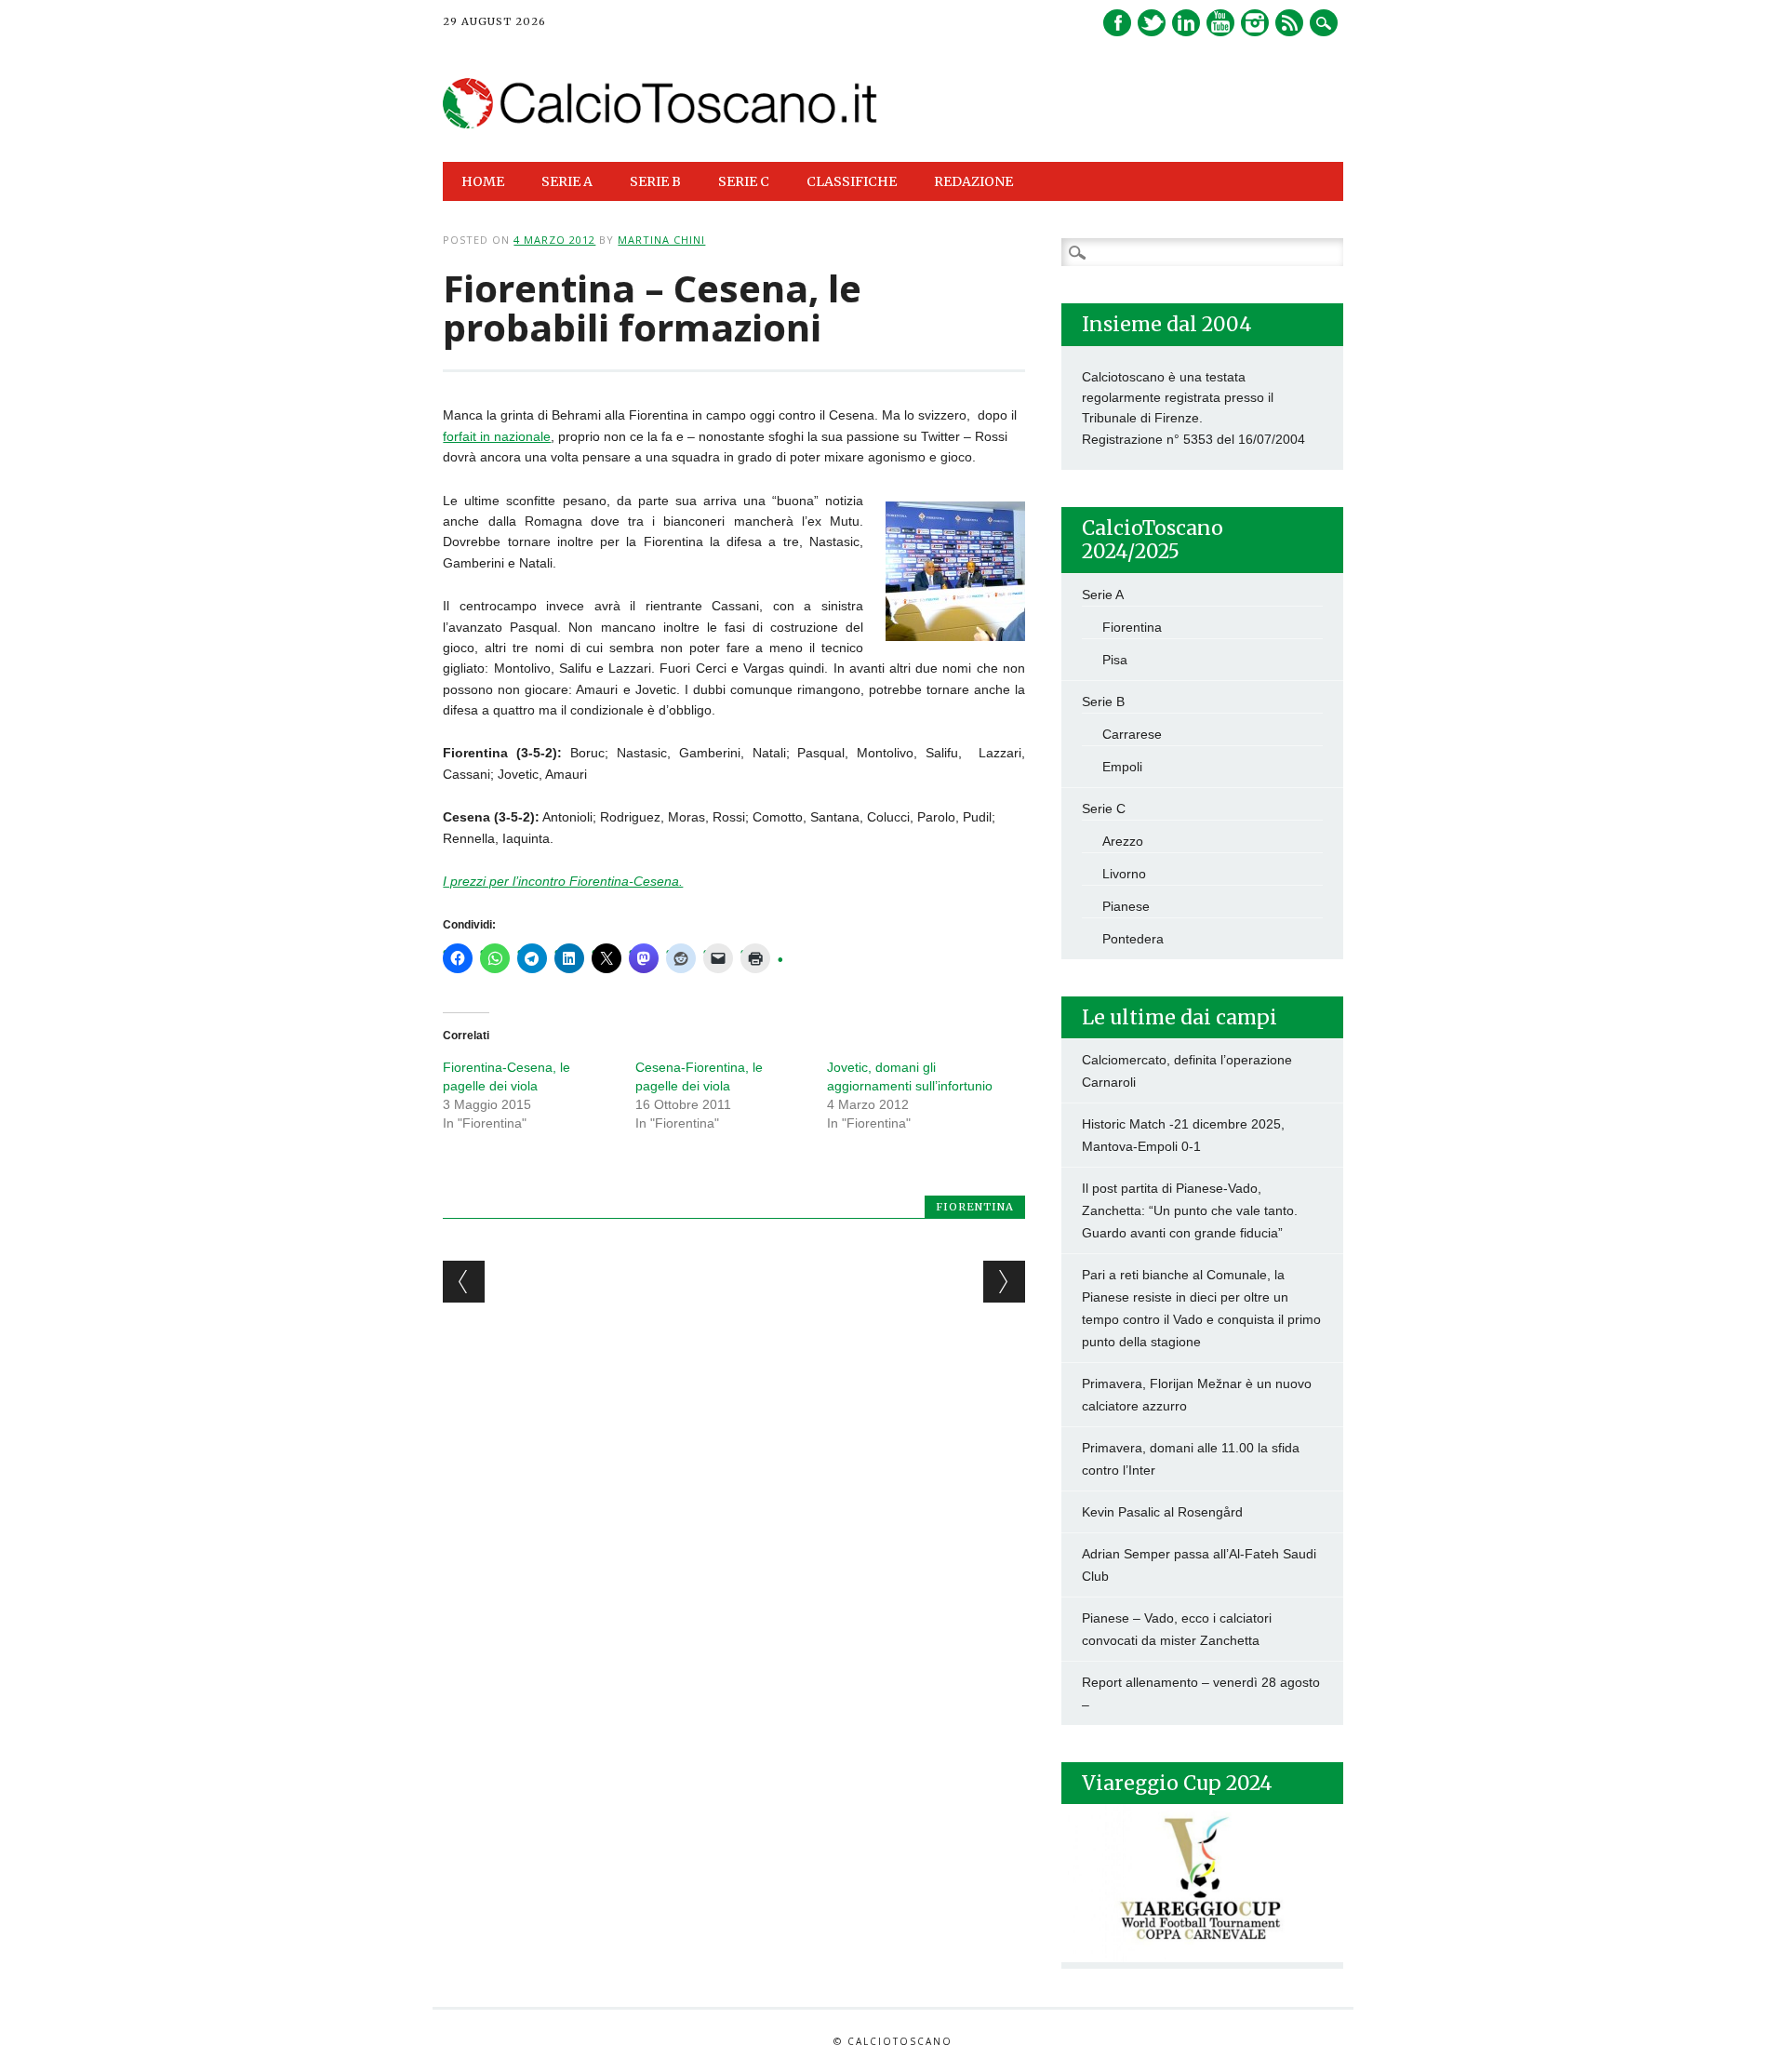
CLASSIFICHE (852, 181)
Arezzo (1123, 841)
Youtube (1220, 23)
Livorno (1124, 874)
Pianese (1126, 906)
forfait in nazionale (497, 436)
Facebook (1117, 23)
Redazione (973, 181)
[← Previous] (464, 1282)
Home (483, 181)
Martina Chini (661, 240)
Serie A (1103, 595)
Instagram (1255, 23)
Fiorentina (975, 1207)
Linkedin (1186, 23)
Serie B (1103, 702)
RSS (1289, 23)
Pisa (1115, 660)
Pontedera (1133, 939)
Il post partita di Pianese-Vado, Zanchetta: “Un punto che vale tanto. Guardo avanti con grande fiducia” (1190, 1210)
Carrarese (1132, 734)
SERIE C (744, 181)
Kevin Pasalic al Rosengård (1162, 1512)
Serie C (1104, 809)
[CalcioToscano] (660, 124)
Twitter (1152, 23)
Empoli (1122, 767)
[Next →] (1004, 1282)
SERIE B (655, 181)
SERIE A (567, 181)
